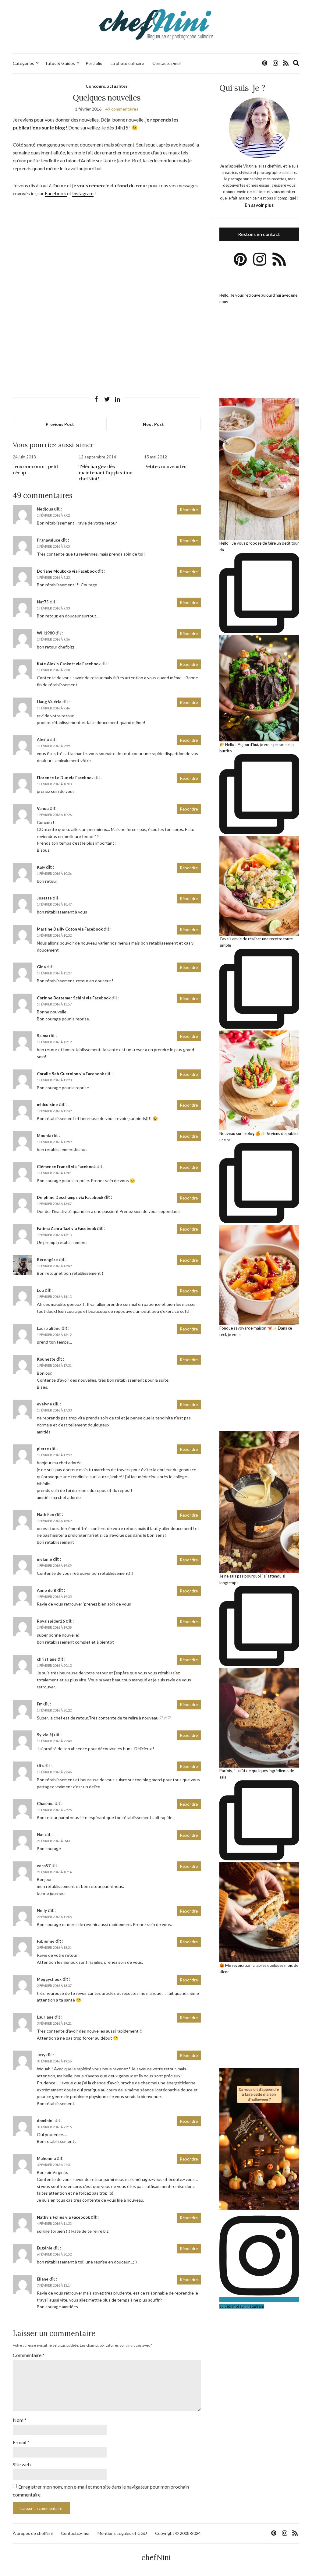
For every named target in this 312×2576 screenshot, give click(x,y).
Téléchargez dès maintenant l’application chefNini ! (106, 472)
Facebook (56, 193)
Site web (22, 2464)
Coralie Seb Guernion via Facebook (70, 1074)
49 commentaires (122, 109)
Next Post (153, 424)
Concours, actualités (107, 86)
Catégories (23, 63)
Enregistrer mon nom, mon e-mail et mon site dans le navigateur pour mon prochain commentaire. (101, 2491)
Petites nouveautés (165, 466)
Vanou (43, 808)
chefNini (156, 2558)
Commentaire (29, 2355)
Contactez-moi (167, 63)
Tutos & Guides (60, 63)
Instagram (83, 193)
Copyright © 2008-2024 (178, 2533)
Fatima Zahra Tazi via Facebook (66, 1228)
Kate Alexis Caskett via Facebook (69, 664)
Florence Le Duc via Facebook (65, 778)
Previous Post (60, 424)
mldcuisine (47, 1104)
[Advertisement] (107, 249)
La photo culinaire (127, 63)
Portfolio (94, 63)
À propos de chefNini (33, 2533)
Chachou (45, 1804)
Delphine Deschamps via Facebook (70, 1197)
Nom (20, 2420)
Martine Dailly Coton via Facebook (70, 929)
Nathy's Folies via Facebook (63, 2217)
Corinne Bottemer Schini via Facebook (74, 998)
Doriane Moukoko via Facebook (67, 571)
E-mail (21, 2442)
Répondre (189, 510)
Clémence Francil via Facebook (66, 1167)
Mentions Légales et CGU (122, 2533)
